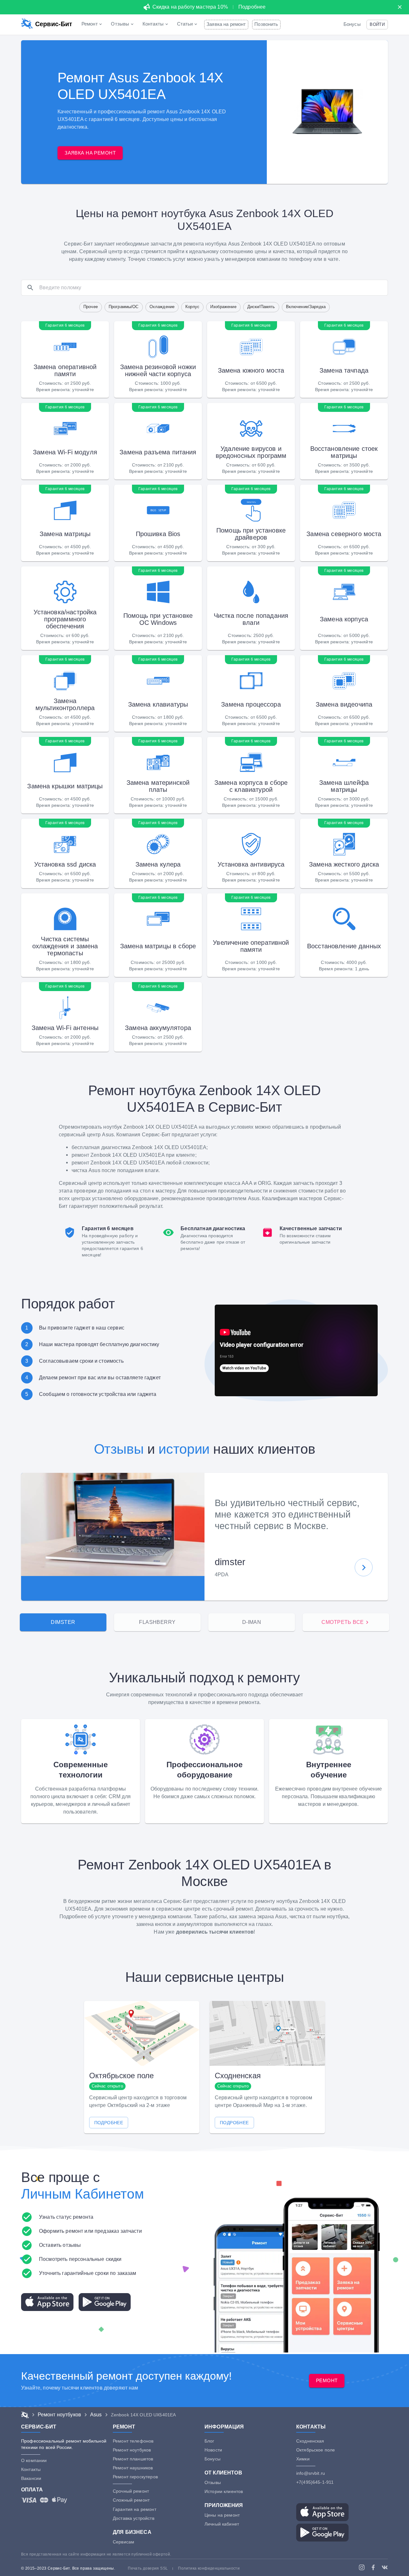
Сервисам (123, 2542)
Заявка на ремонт (226, 24)
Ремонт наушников (133, 2468)
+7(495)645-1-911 (315, 2482)
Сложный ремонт (131, 2500)
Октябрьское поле (316, 2450)
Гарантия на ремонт (135, 2509)
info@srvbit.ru (311, 2473)
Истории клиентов (224, 2491)
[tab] (63, 1622)
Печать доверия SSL (148, 2568)
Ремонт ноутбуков (132, 2450)
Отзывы (119, 1449)
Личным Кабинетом (82, 2194)
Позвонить (266, 24)
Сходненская (310, 2441)
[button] (377, 24)
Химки (303, 2459)
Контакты (31, 2469)
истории (184, 1449)
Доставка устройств (134, 2518)
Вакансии (31, 2478)
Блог (209, 2441)
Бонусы (352, 24)
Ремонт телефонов (133, 2441)
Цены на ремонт (222, 2515)
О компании (34, 2460)
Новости (213, 2450)
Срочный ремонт (131, 2491)
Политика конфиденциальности (209, 2568)
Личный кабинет (222, 2524)
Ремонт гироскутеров (135, 2477)
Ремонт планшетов (133, 2459)
